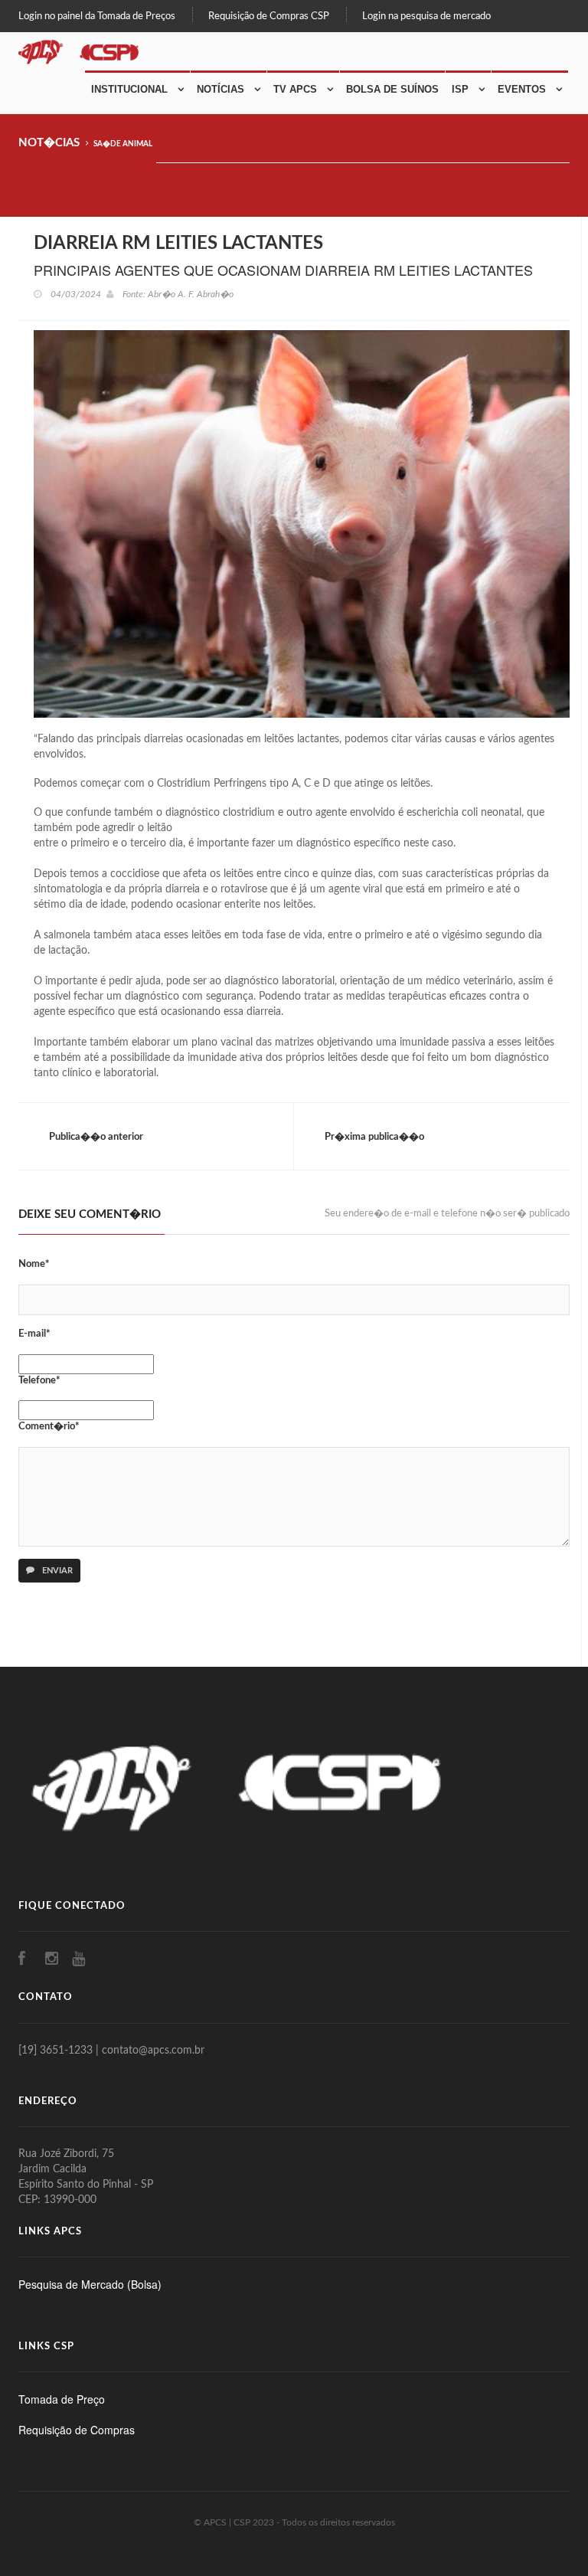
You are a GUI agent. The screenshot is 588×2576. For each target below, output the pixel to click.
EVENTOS (522, 89)
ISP (460, 89)
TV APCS (295, 89)
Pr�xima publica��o (374, 1137)
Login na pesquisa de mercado (426, 16)
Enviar (56, 1571)
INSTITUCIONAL (129, 89)
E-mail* (34, 1334)
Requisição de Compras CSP (269, 16)
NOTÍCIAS (220, 89)
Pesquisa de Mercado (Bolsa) (90, 2284)
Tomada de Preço (62, 2399)
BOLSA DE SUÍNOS (392, 89)
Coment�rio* (49, 1427)
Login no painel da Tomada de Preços (97, 16)
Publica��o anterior (96, 1137)
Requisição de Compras (77, 2430)
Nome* (34, 1264)
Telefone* (39, 1381)
